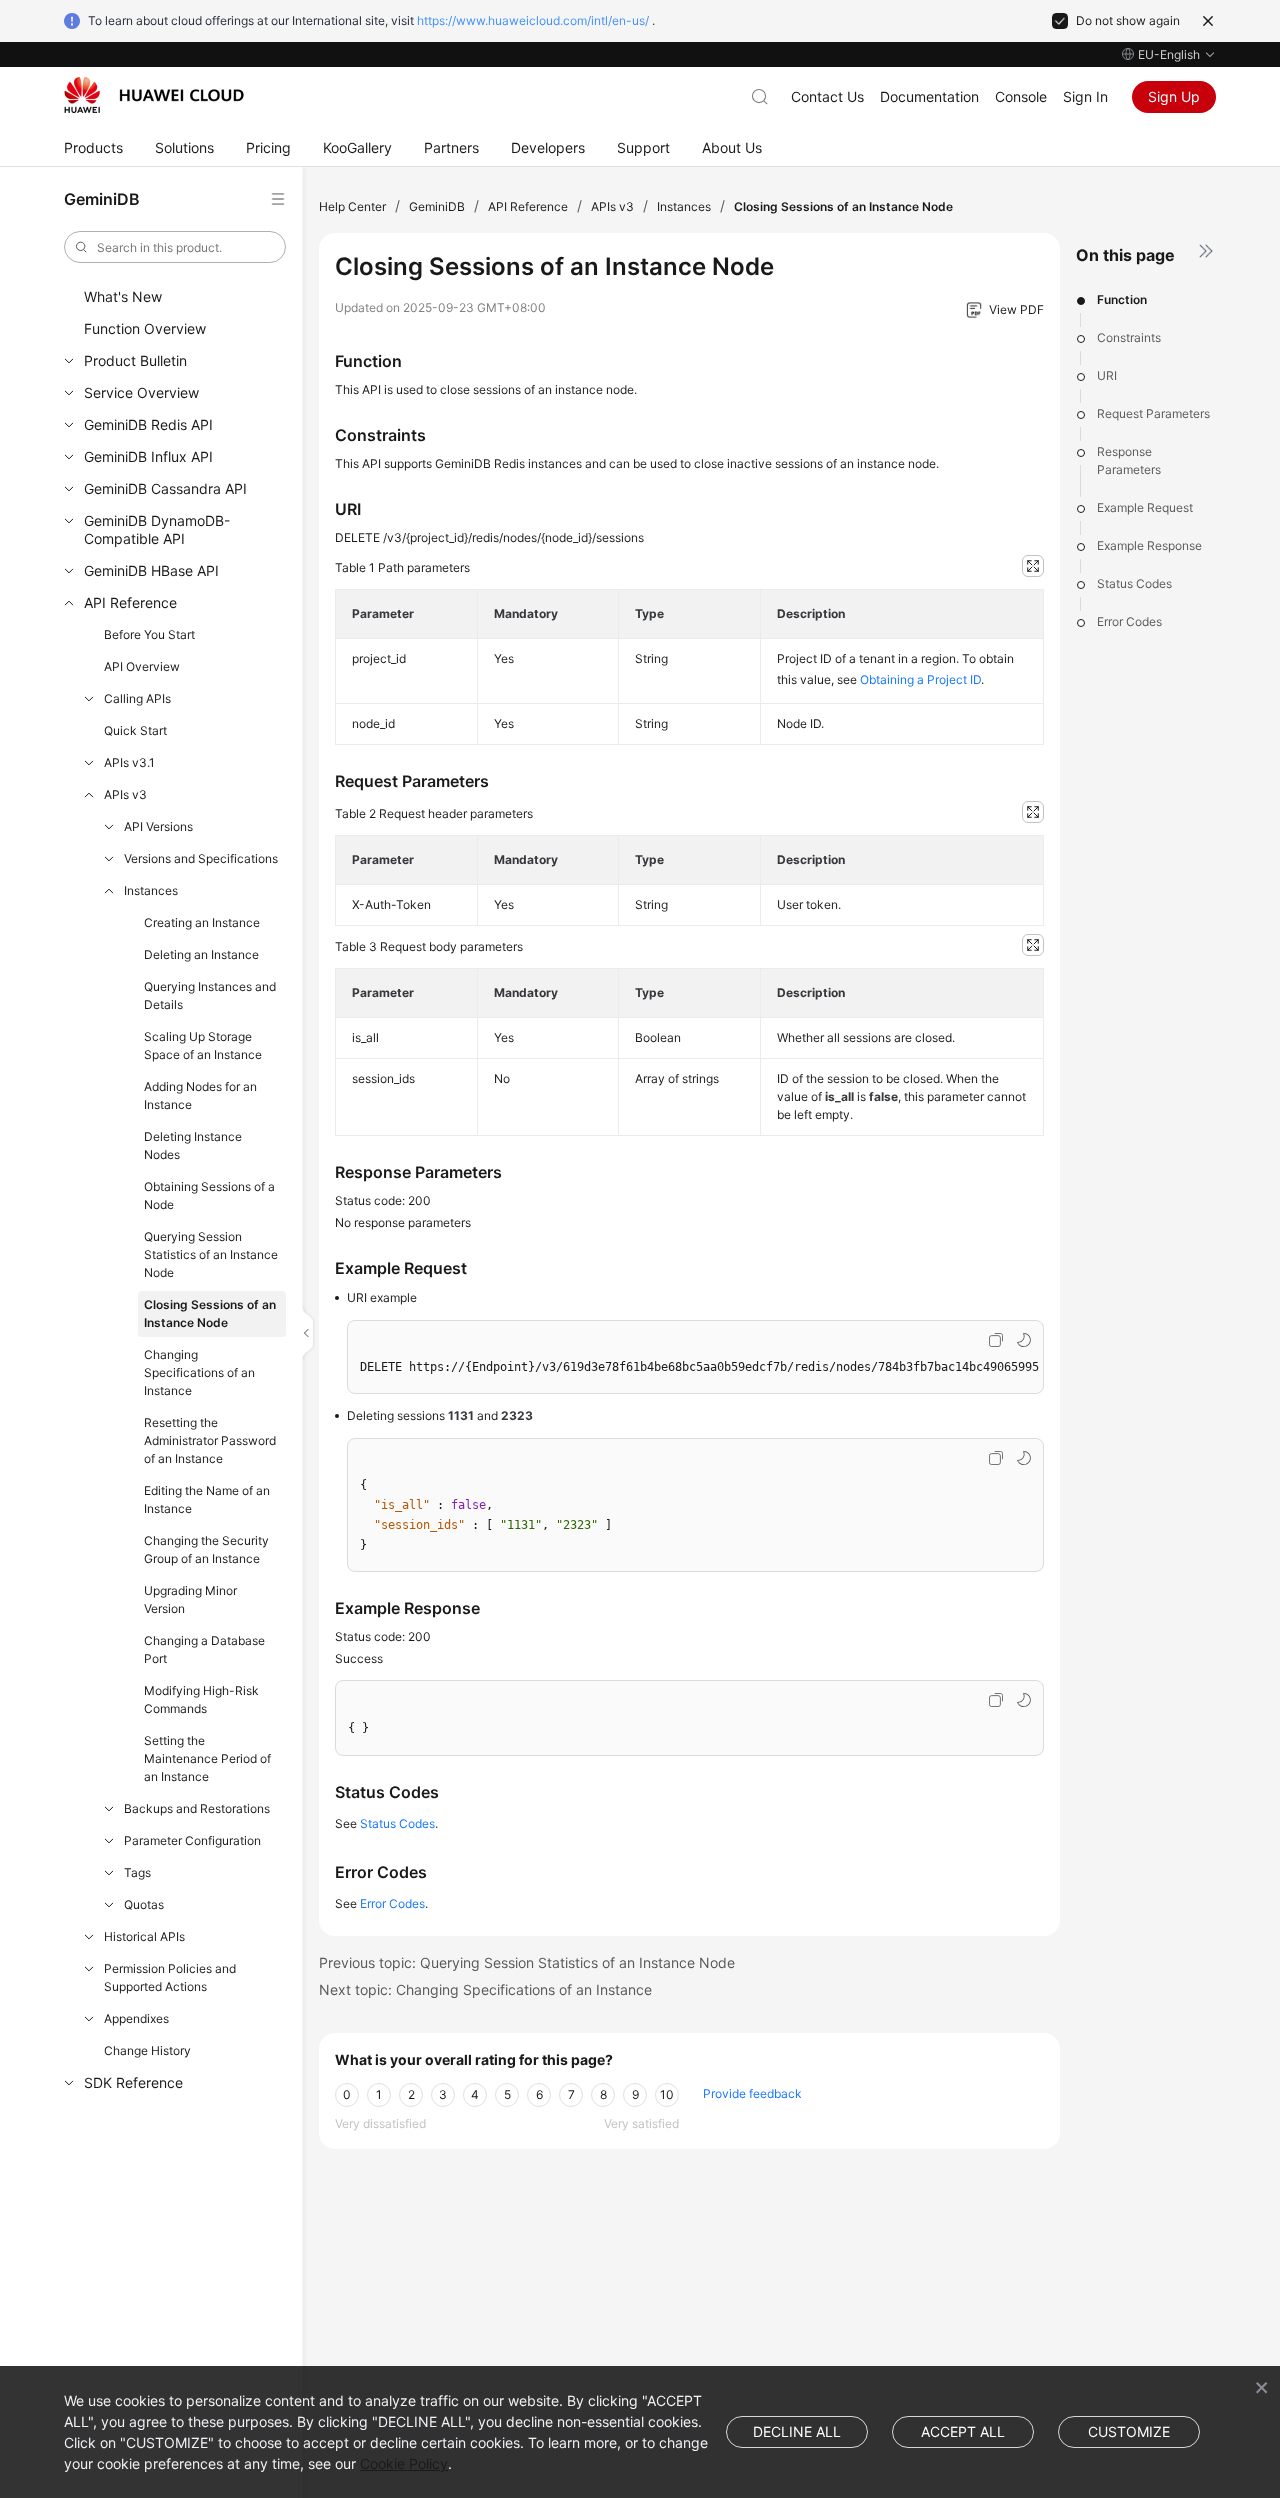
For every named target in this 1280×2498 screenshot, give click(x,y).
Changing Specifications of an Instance (199, 1372)
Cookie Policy (404, 2463)
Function (1122, 299)
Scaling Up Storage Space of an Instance (203, 1045)
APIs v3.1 (129, 762)
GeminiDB (437, 206)
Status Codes (1134, 583)
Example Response (1149, 545)
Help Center (352, 206)
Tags (137, 1872)
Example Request (1145, 507)
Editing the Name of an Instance (207, 1499)
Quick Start (135, 730)
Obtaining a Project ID (920, 679)
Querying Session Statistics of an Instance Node (211, 1254)
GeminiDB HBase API (151, 570)
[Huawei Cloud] (154, 95)
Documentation (929, 96)
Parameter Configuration (192, 1840)
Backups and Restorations (197, 1808)
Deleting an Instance (201, 954)
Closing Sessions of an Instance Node (210, 1313)
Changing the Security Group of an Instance (206, 1549)
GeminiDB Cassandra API (165, 488)
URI (1107, 375)
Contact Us (827, 96)
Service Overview (141, 392)
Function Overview (145, 328)
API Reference (130, 602)
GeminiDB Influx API (148, 456)
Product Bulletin (135, 360)
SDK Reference (133, 2082)
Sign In (1085, 96)
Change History (147, 2050)
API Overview (142, 666)
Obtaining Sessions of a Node (209, 1195)
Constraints (1129, 337)
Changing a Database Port (204, 1649)
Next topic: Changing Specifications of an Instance (485, 1989)
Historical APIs (144, 1936)
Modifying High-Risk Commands (201, 1699)
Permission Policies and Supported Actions (170, 1977)
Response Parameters (1129, 460)
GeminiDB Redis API (148, 424)
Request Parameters (1153, 413)
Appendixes (136, 2018)
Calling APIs (137, 698)
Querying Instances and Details (210, 995)
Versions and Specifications (201, 858)
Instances (151, 890)
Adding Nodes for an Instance (200, 1095)
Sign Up (1174, 96)
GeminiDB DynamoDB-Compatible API (157, 529)
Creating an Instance (202, 922)
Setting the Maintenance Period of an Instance (207, 1758)
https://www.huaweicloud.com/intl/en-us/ (533, 20)
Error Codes (1129, 621)
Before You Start (149, 634)
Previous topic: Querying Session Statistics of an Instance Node (527, 1962)
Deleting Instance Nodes (193, 1145)
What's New (123, 296)
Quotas (144, 1904)
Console (1021, 96)
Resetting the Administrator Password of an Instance (210, 1440)
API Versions (158, 826)
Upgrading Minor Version (190, 1599)
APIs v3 (125, 794)
